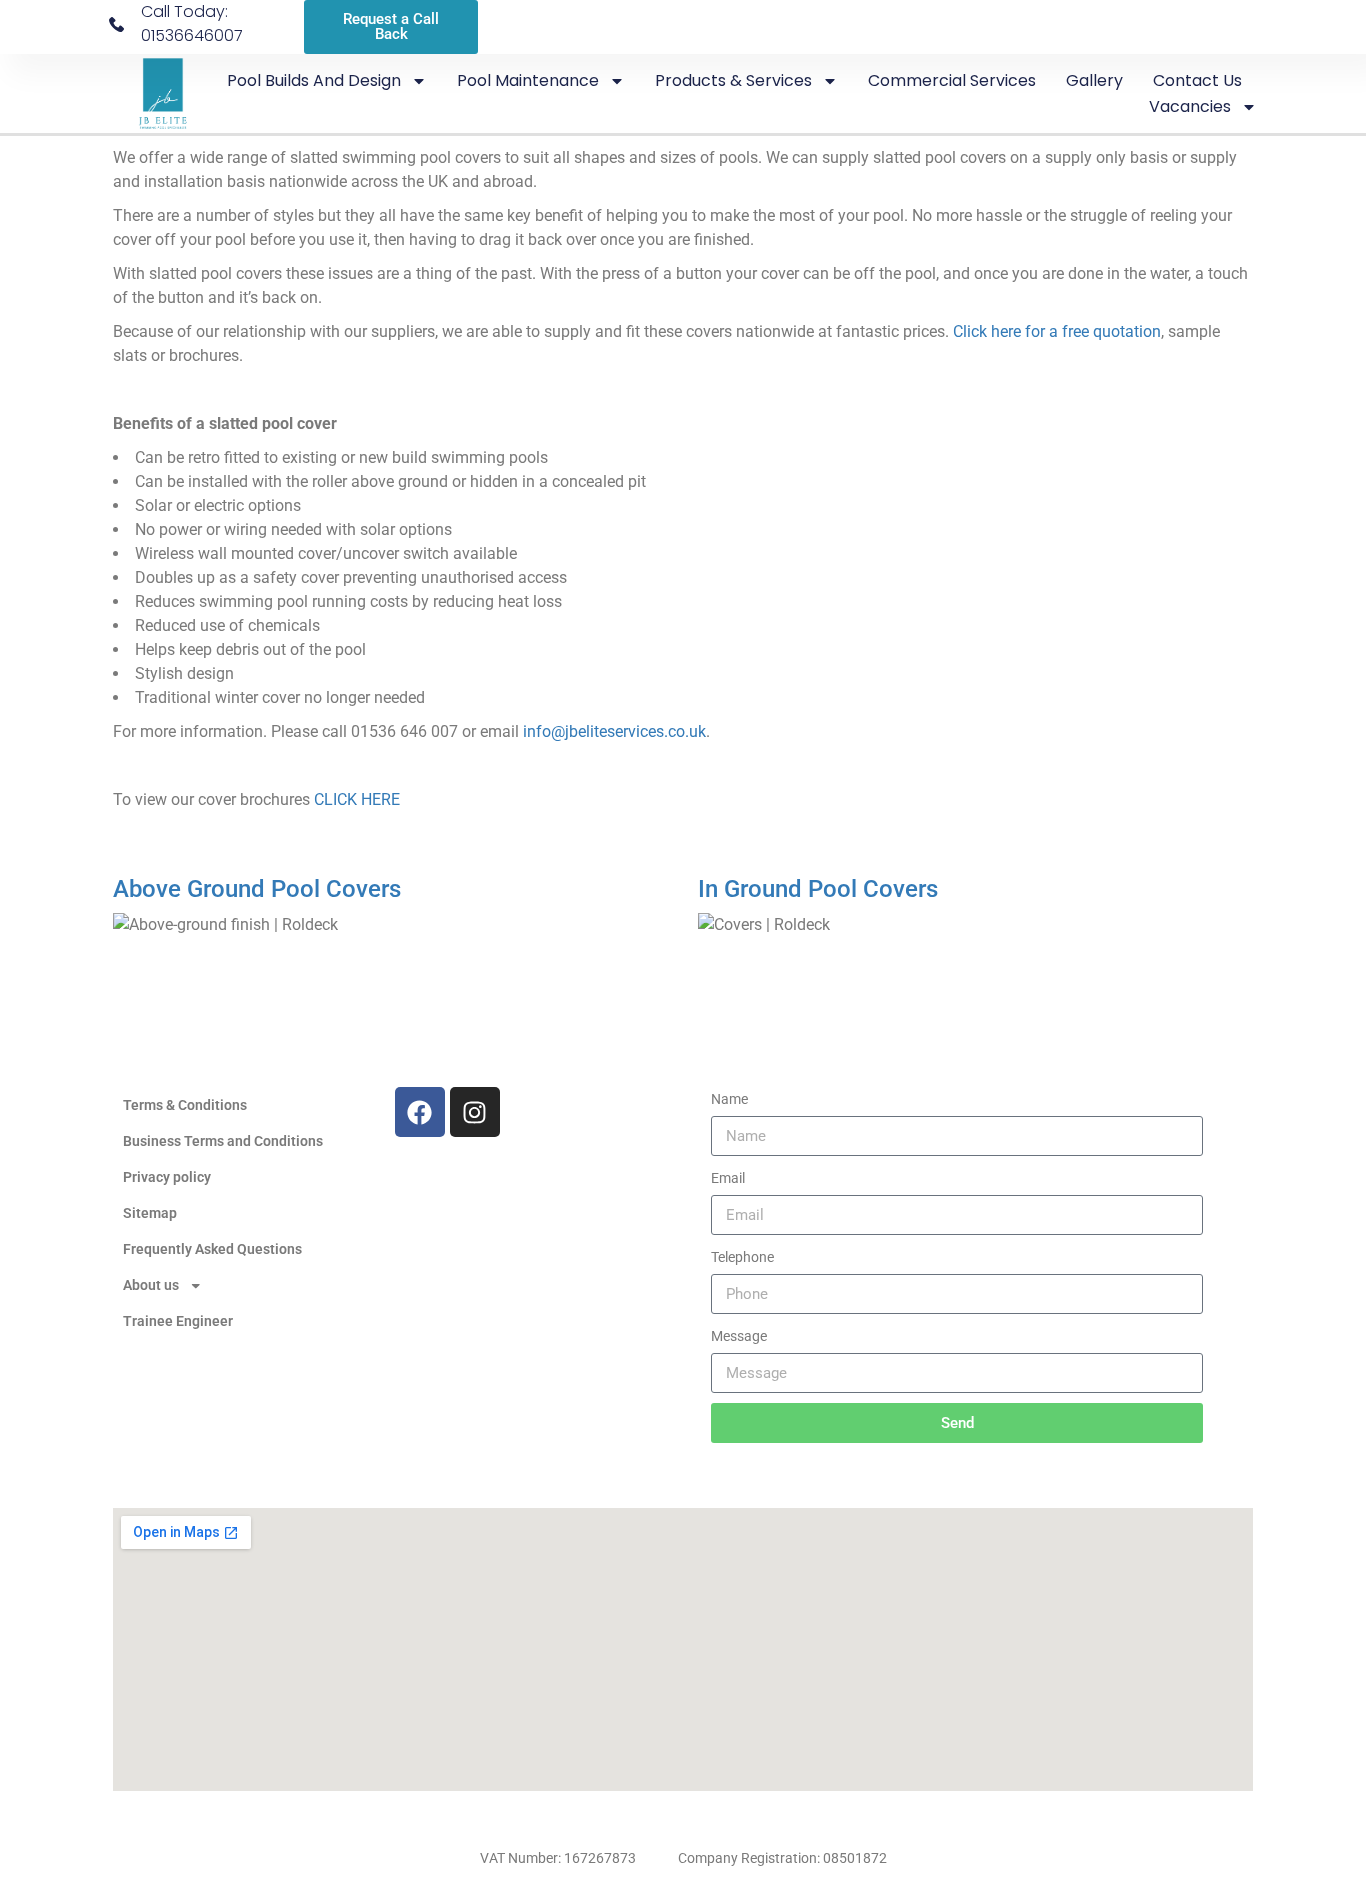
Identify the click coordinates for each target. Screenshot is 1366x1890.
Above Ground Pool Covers (257, 889)
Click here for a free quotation (1057, 331)
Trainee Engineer (178, 1321)
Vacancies (1190, 106)
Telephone (742, 1257)
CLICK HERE (357, 799)
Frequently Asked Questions (212, 1249)
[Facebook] (420, 1112)
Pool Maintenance (528, 80)
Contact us (1197, 80)
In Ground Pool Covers (818, 889)
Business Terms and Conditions (223, 1141)
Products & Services (733, 80)
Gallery (1094, 80)
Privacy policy (167, 1177)
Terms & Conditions (185, 1105)
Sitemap (150, 1213)
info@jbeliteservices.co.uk (614, 731)
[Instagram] (475, 1112)
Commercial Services (952, 80)
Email (728, 1178)
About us (151, 1285)
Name (729, 1099)
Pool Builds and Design (314, 80)
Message (739, 1336)
